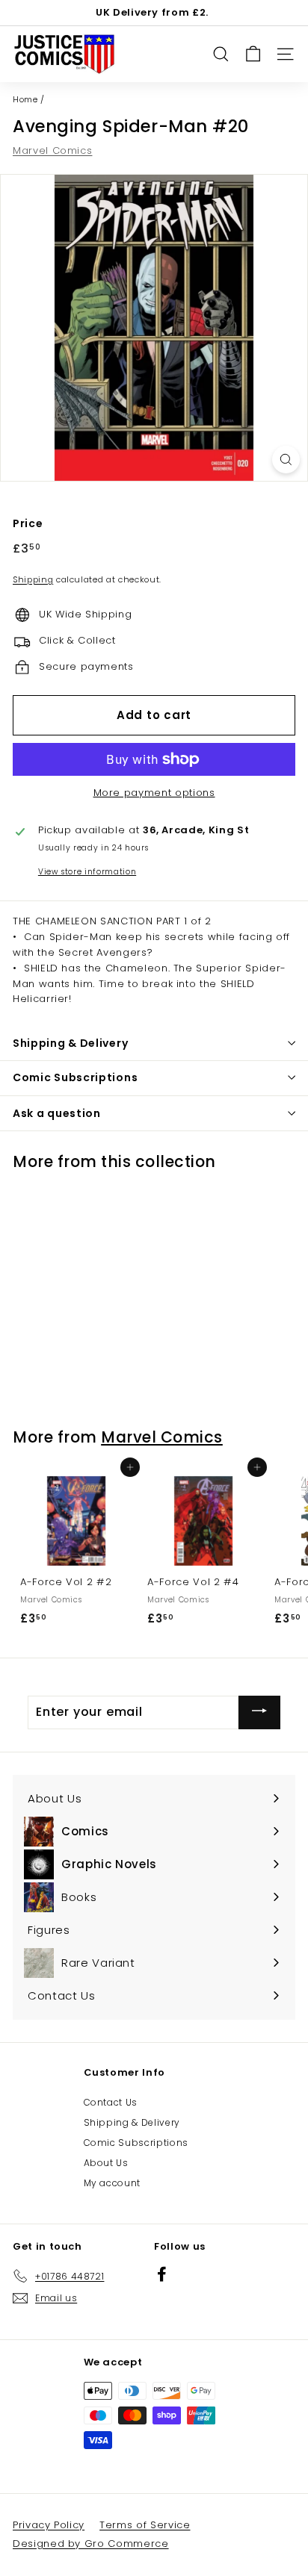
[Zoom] (286, 460)
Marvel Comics (52, 150)
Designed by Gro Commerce (91, 2544)
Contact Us (111, 2102)
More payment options (154, 793)
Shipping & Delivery (132, 2122)
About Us (106, 2163)
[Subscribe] (259, 1712)
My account (113, 2183)
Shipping (33, 579)
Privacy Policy (49, 2525)
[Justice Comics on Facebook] (162, 2273)
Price (28, 523)
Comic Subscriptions (136, 2143)
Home (25, 99)
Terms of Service (145, 2525)
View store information (87, 872)
